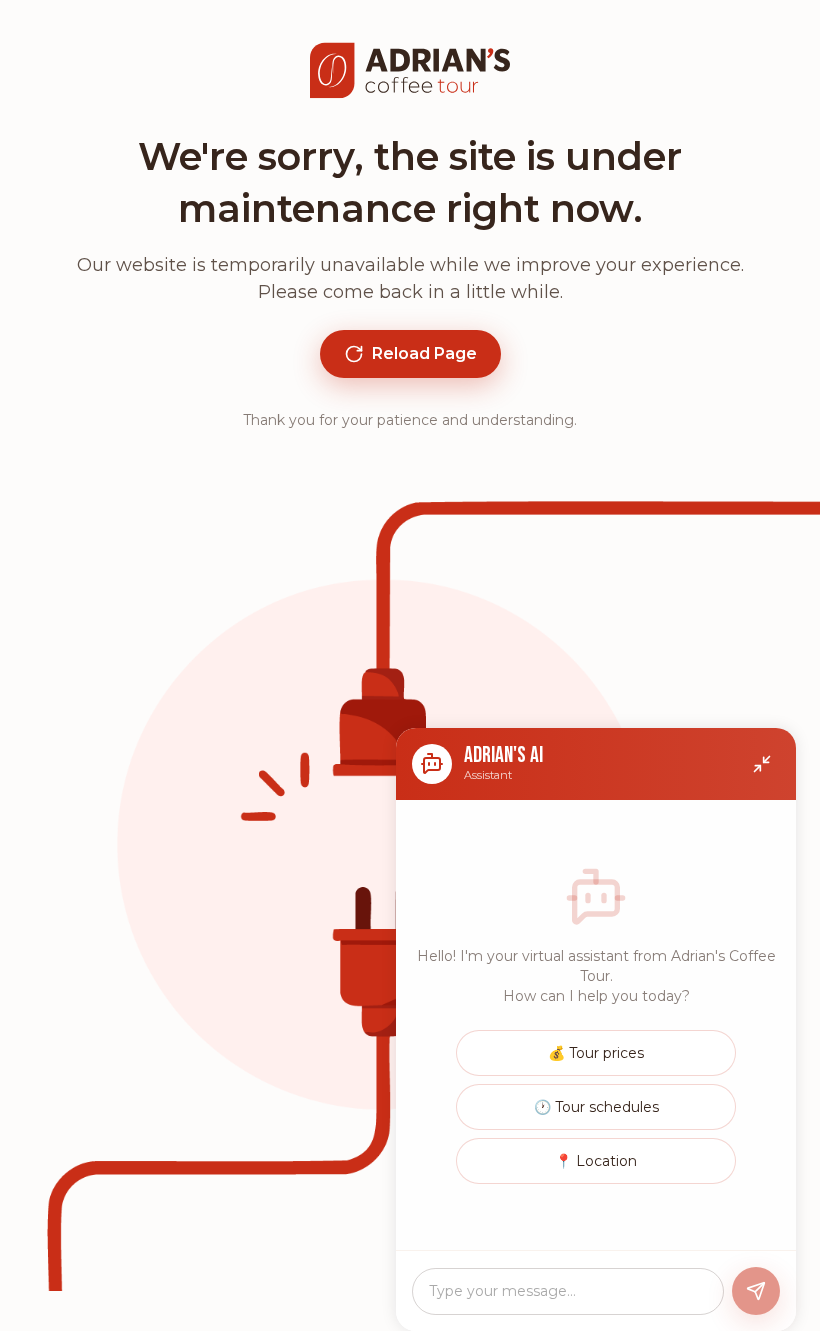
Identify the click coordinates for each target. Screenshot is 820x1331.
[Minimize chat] (762, 764)
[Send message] (756, 1291)
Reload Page (424, 353)
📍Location (596, 1161)
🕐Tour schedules (596, 1107)
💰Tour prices (596, 1053)
